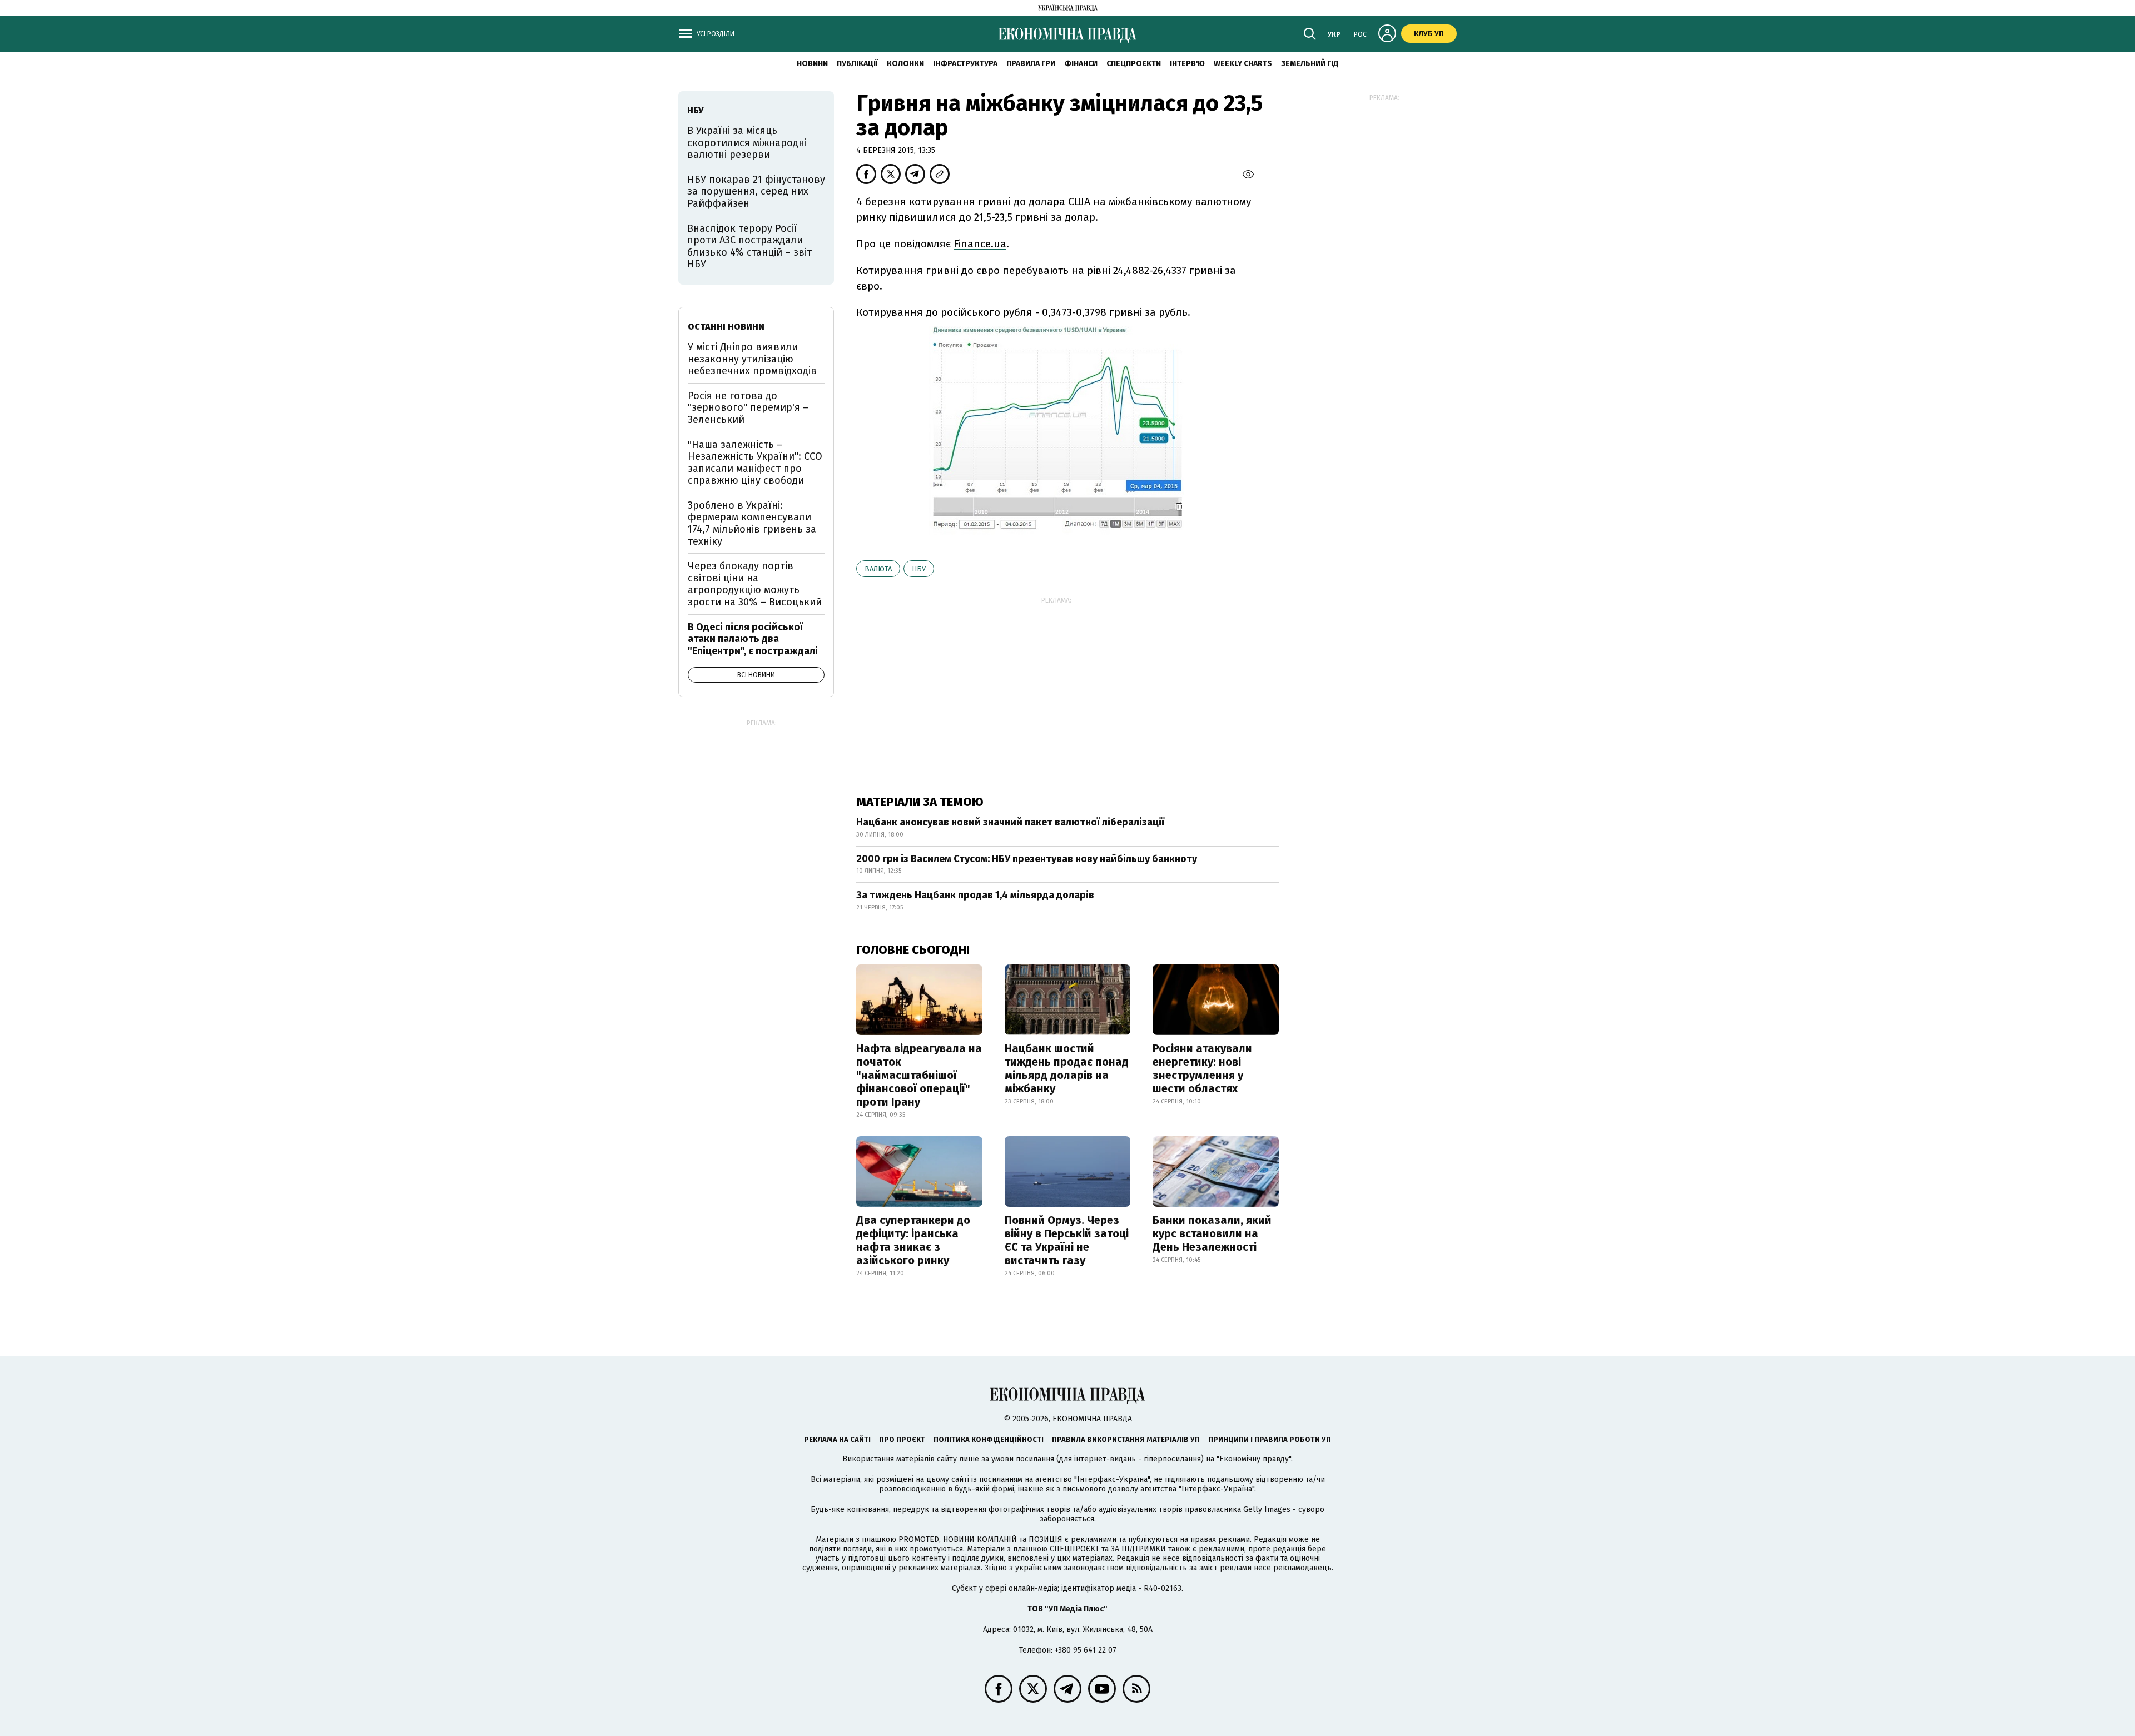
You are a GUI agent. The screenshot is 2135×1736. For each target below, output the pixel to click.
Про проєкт (902, 1439)
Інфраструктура (965, 64)
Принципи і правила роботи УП (1270, 1439)
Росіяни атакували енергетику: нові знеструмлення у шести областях (1202, 1068)
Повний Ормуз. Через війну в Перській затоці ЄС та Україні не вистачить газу (1067, 1240)
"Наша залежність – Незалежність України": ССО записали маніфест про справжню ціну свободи (755, 463)
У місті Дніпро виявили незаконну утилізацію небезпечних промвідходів (752, 359)
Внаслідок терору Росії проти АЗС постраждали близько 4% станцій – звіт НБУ (749, 247)
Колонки (905, 64)
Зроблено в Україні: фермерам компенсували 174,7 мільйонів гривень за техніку (752, 523)
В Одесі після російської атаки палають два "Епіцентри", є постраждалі (753, 639)
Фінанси (1081, 64)
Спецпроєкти (1134, 64)
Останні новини (726, 327)
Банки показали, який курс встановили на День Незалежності (1212, 1233)
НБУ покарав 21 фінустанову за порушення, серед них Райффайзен (756, 191)
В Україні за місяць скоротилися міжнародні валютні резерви (747, 143)
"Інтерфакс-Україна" (1112, 1479)
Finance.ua (980, 244)
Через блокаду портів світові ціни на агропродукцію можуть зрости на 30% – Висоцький (755, 584)
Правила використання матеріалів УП (1126, 1439)
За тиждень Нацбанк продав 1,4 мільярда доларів (975, 895)
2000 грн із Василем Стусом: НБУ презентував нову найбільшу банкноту (1027, 859)
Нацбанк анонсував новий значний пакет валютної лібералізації (1010, 822)
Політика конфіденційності (989, 1439)
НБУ (919, 569)
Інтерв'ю (1187, 64)
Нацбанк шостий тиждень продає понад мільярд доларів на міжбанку (1067, 1068)
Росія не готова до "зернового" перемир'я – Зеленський (748, 408)
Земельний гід (1310, 64)
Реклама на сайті (837, 1439)
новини (812, 64)
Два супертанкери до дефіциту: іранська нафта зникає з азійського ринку (913, 1240)
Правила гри (1031, 64)
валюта (878, 569)
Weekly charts (1243, 64)
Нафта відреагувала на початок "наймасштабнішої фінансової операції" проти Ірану (919, 1075)
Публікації (857, 64)
